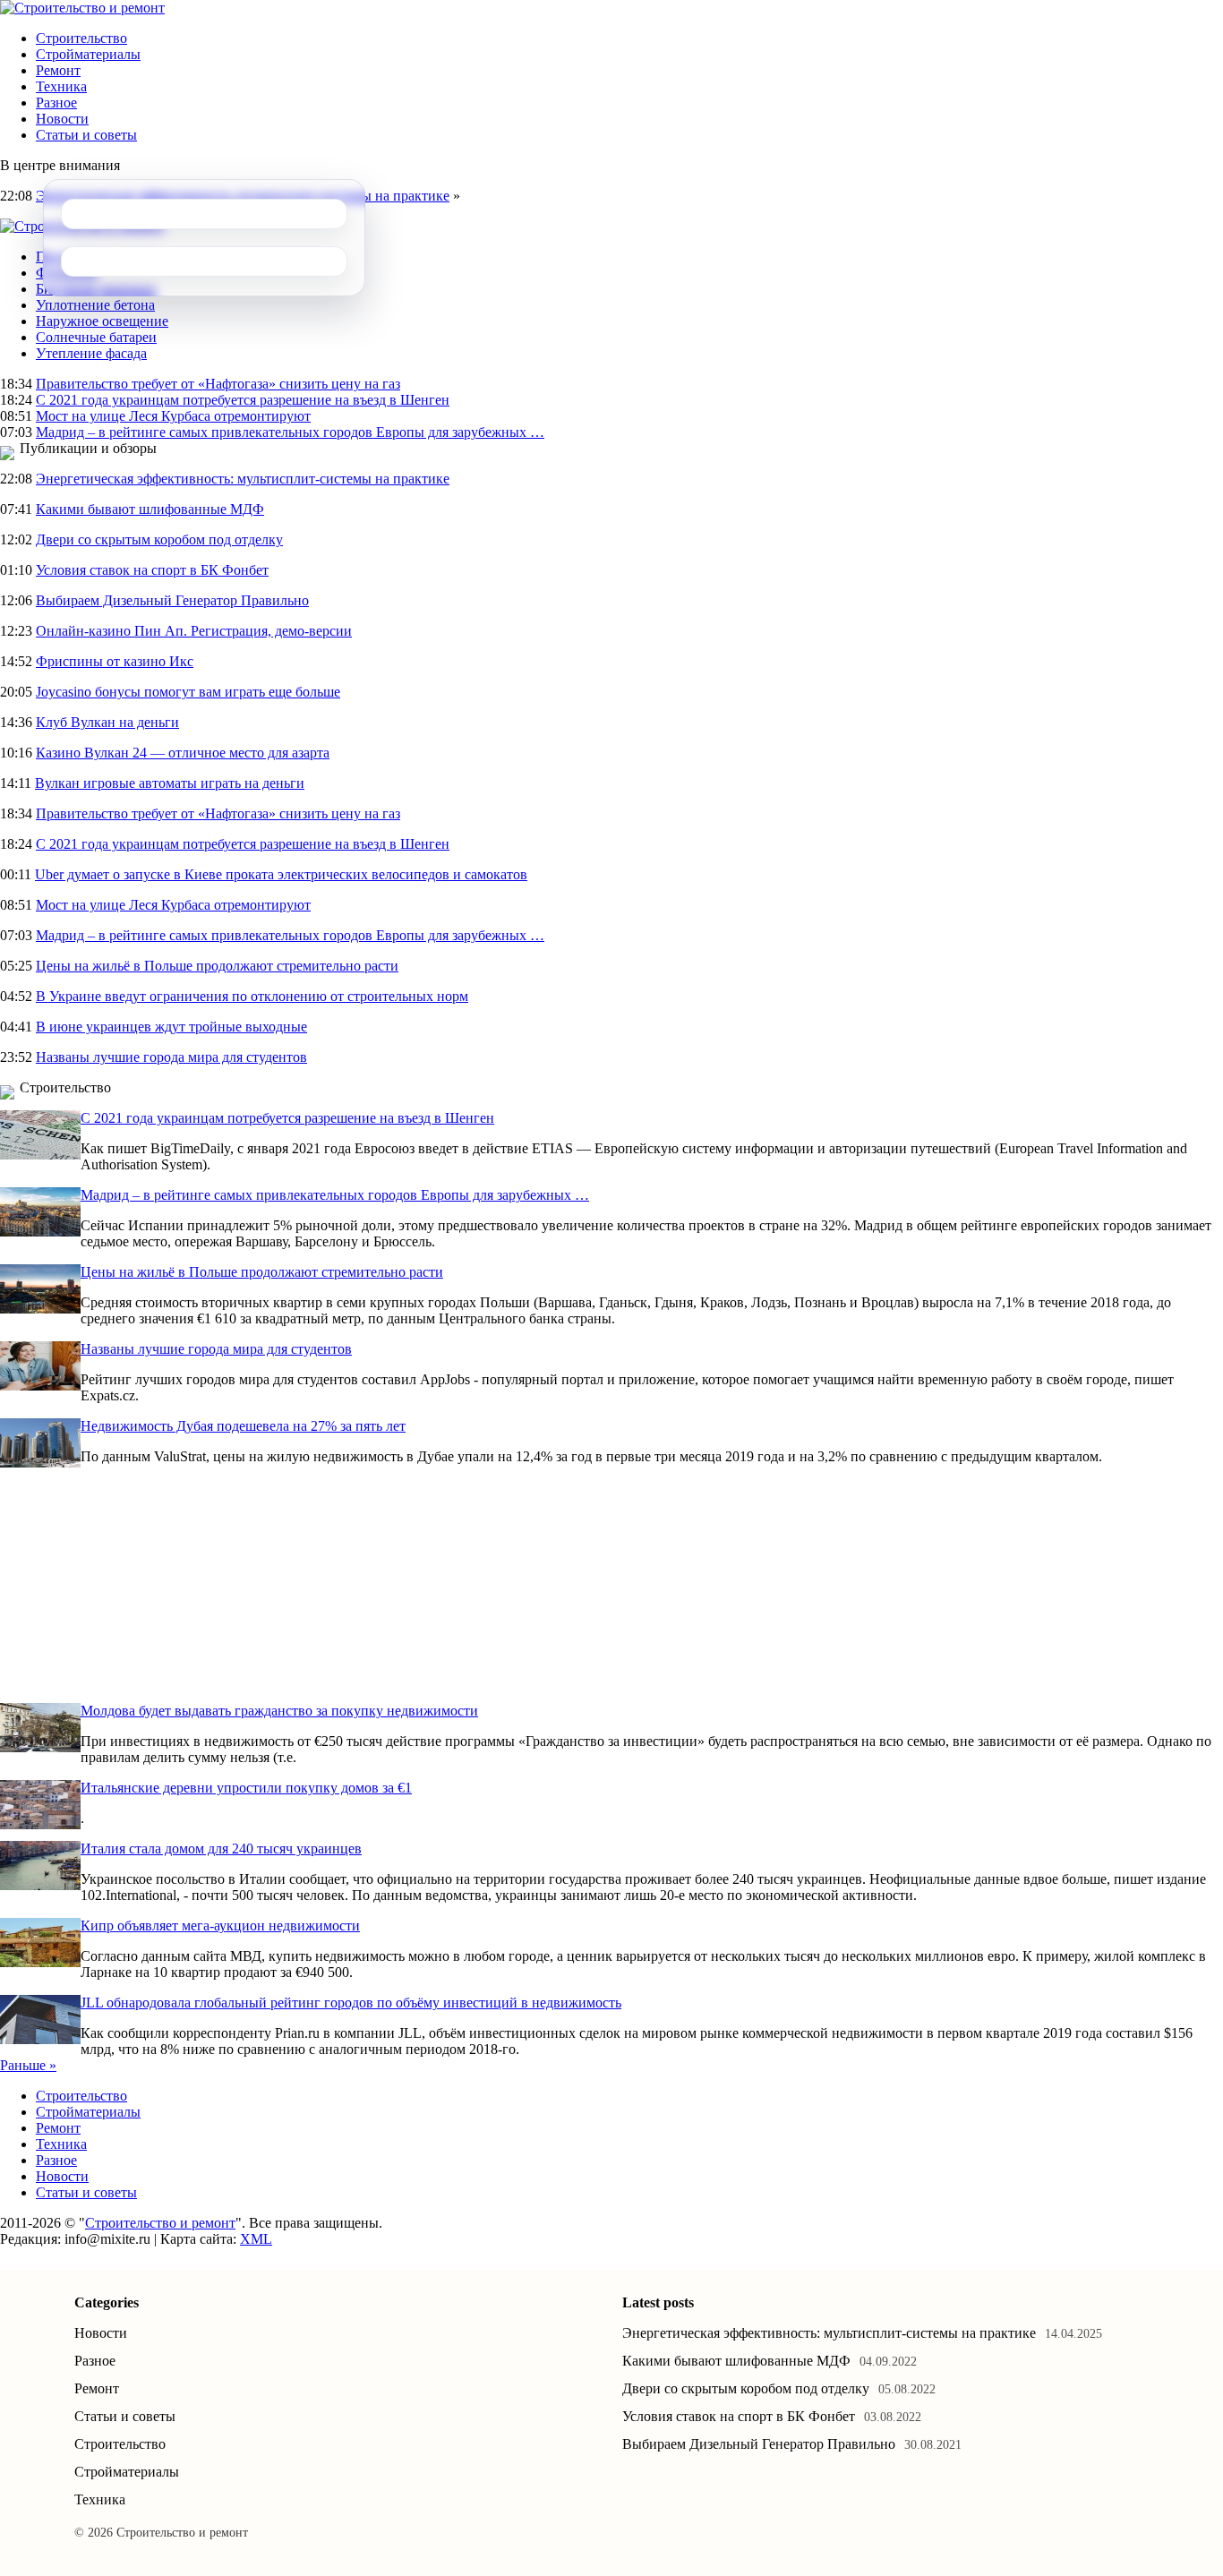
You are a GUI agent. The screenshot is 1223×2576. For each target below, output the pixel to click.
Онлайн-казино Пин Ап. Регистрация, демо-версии (194, 631)
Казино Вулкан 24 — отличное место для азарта (183, 753)
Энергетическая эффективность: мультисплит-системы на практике (243, 479)
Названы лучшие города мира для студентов (171, 1057)
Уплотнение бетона (95, 305)
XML (256, 2239)
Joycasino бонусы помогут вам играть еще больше (188, 692)
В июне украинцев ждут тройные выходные (171, 1027)
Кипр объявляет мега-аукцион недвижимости (220, 1926)
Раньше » (28, 2065)
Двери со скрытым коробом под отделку (159, 539)
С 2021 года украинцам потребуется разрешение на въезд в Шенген (243, 400)
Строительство (81, 38)
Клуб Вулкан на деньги (107, 722)
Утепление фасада (91, 353)
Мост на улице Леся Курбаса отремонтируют (173, 416)
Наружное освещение (102, 321)
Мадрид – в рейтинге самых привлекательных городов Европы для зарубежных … (290, 432)
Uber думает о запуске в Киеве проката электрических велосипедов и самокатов (281, 874)
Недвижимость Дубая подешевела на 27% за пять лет (243, 1426)
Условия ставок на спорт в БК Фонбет (152, 570)
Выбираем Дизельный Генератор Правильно (172, 600)
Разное (56, 103)
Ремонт (58, 70)
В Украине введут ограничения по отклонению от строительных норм (252, 996)
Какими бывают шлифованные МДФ (150, 509)
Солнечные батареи (96, 337)
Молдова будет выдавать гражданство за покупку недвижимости (279, 1711)
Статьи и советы (86, 135)
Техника (61, 86)
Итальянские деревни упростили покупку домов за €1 (246, 1788)
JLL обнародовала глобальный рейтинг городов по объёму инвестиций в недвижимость (351, 2003)
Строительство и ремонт (160, 2223)
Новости (62, 119)
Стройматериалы (88, 54)
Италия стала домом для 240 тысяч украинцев (221, 1849)
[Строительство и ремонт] (82, 8)
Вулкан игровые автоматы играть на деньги (170, 783)
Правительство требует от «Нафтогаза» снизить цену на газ (218, 384)
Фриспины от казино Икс (115, 661)
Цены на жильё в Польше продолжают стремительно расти (217, 966)
